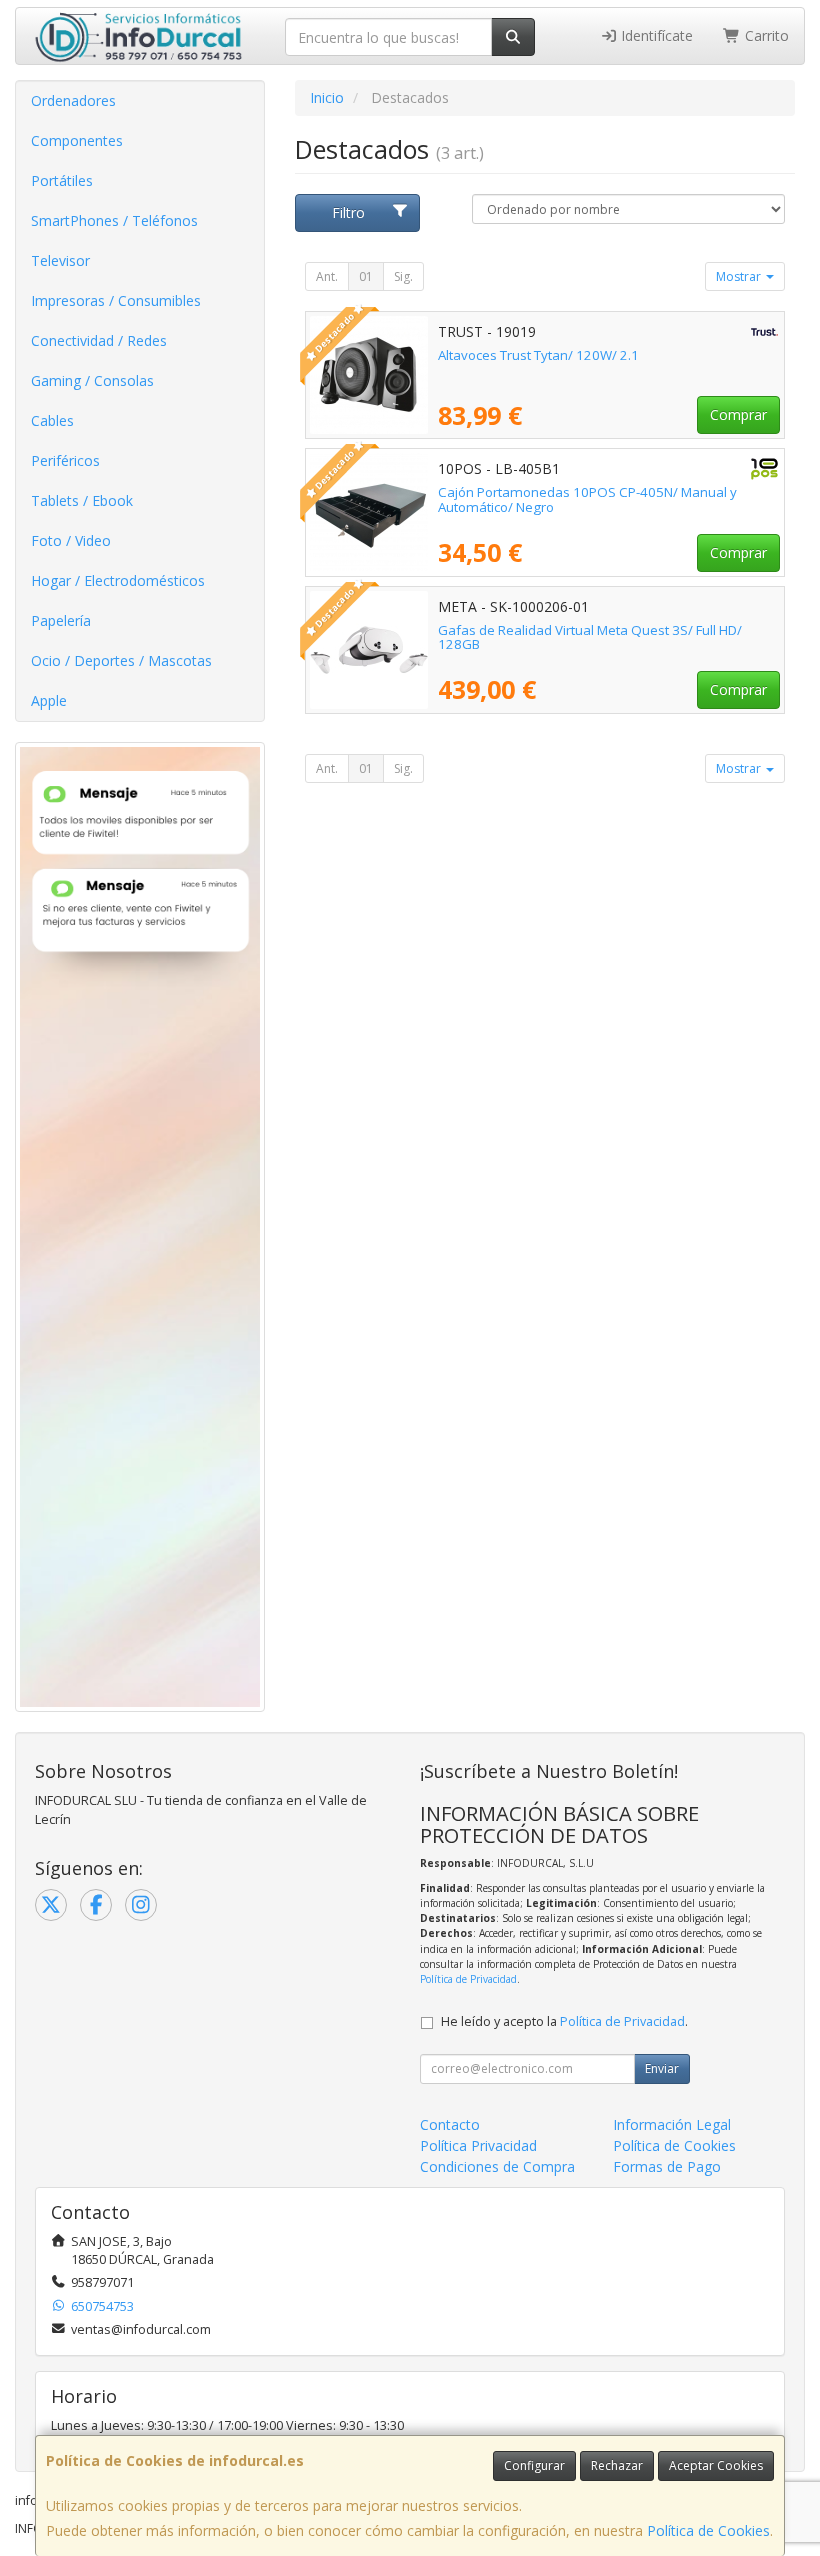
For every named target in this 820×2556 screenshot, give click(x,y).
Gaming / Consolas (92, 380)
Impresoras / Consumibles (116, 300)
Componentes (77, 140)
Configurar (534, 2465)
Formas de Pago (667, 2166)
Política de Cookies (708, 2530)
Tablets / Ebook (82, 500)
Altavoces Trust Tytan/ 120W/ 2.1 (538, 355)
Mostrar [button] (740, 276)
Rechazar (617, 2465)
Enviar (662, 2068)
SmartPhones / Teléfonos (114, 220)
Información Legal (672, 2124)
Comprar (738, 414)
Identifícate (655, 35)
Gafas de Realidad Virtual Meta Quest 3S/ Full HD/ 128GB (590, 637)
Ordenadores (73, 100)
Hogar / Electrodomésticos (118, 580)
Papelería (61, 620)
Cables (52, 420)
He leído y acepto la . (564, 2021)
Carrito (765, 35)
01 (366, 276)
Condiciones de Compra (497, 2166)
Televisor (60, 260)
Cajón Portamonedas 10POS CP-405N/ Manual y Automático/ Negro (587, 499)
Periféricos (65, 460)
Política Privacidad (478, 2145)
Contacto (450, 2124)
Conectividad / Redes (99, 340)
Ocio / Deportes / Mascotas (121, 660)
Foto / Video (71, 540)
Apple (49, 700)
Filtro (348, 212)
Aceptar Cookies (716, 2465)
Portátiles (62, 180)
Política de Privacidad (468, 1979)
